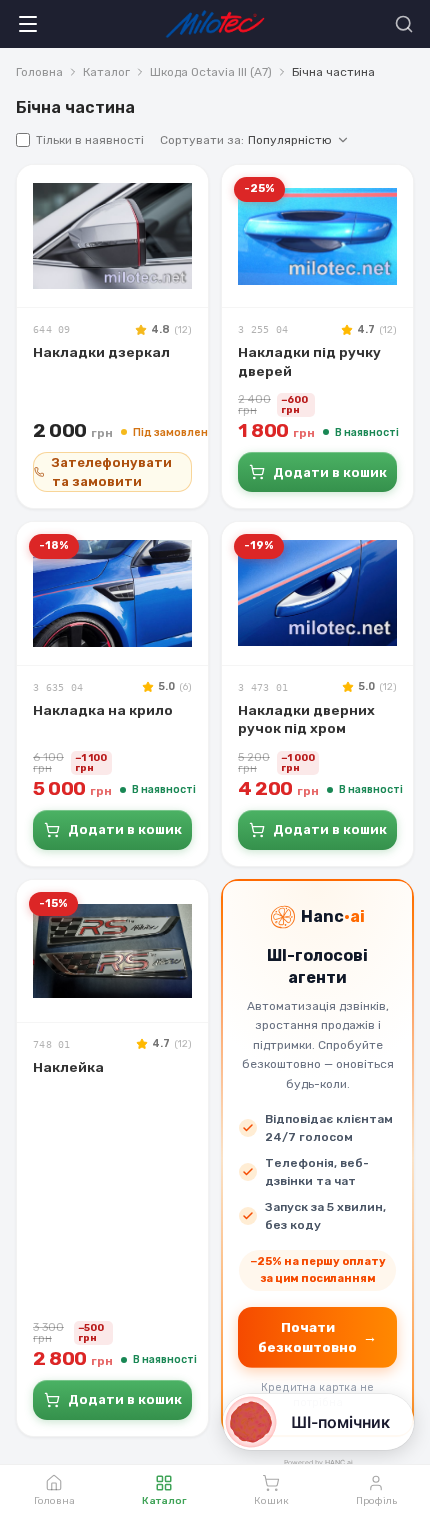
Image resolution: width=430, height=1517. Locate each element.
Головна (39, 72)
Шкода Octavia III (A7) (211, 72)
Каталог (106, 72)
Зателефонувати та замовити (112, 472)
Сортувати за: (246, 140)
